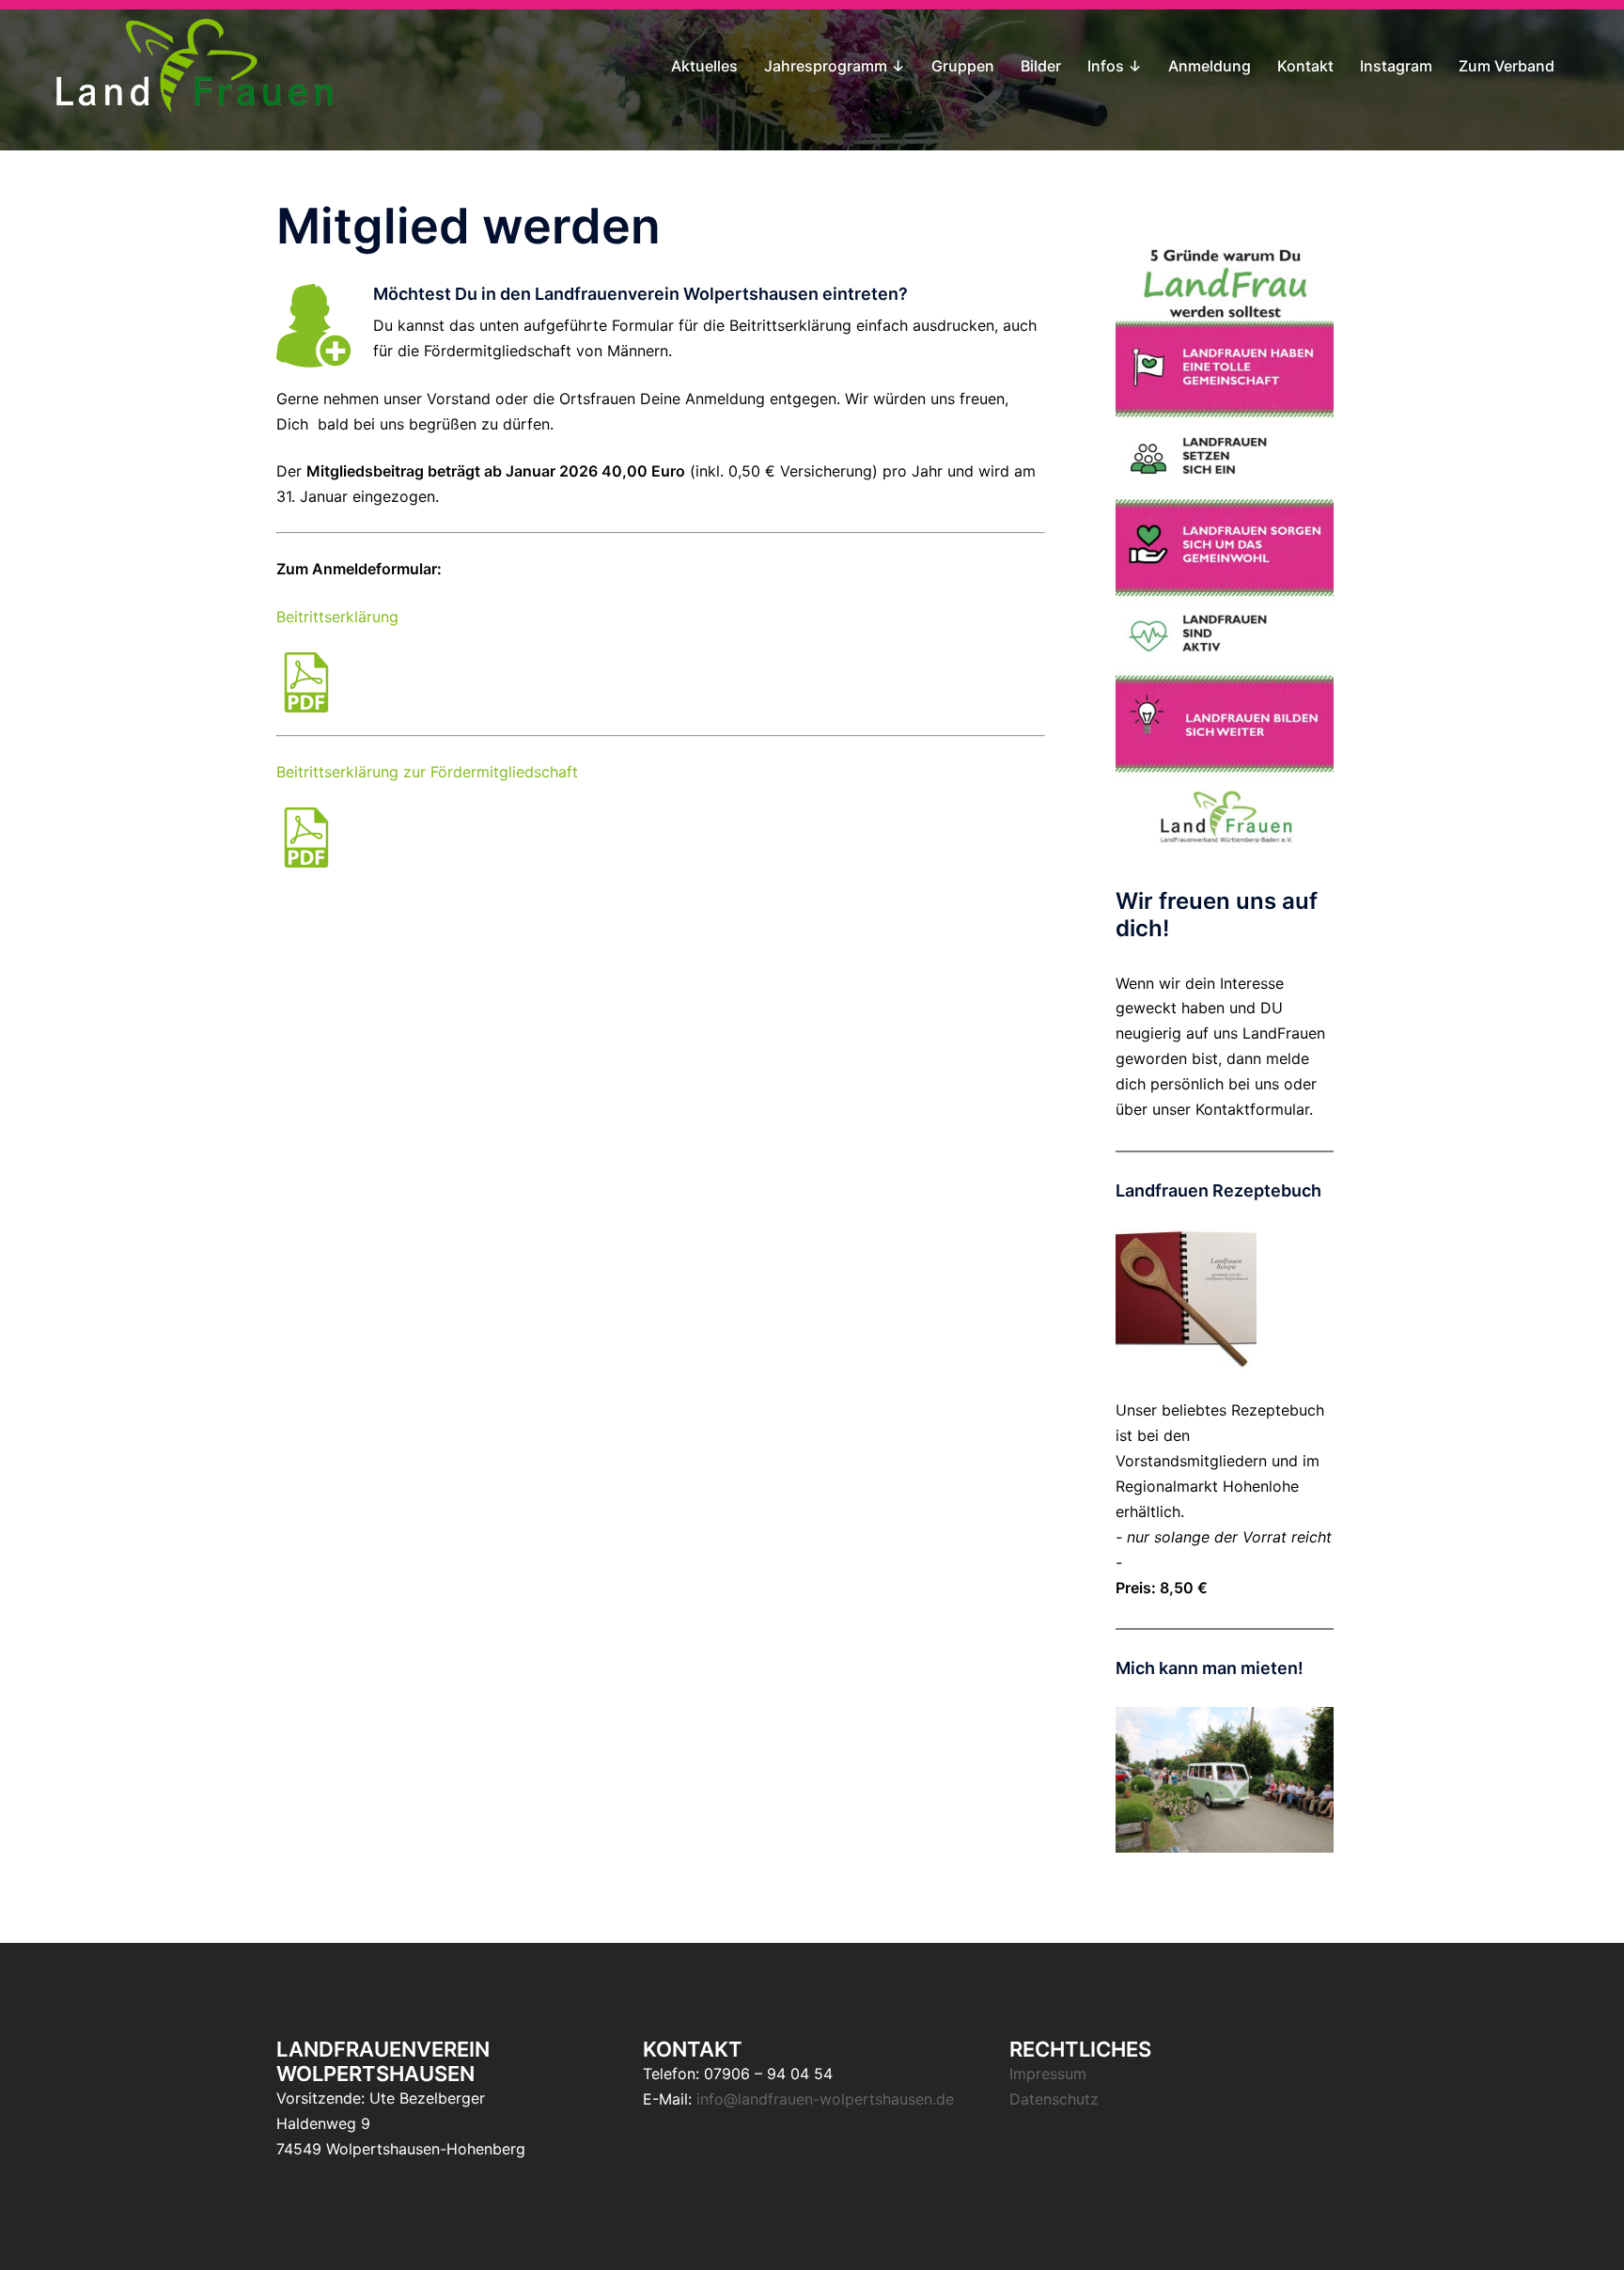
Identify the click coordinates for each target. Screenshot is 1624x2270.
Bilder (1041, 66)
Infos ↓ (1115, 66)
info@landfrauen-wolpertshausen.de (825, 2099)
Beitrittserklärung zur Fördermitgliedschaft (427, 772)
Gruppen (963, 66)
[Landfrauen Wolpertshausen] (195, 64)
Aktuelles (704, 66)
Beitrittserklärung (337, 617)
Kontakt (1305, 66)
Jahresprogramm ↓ (835, 66)
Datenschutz (1054, 2099)
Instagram (1396, 66)
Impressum (1048, 2074)
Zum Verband (1507, 66)
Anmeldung (1210, 66)
